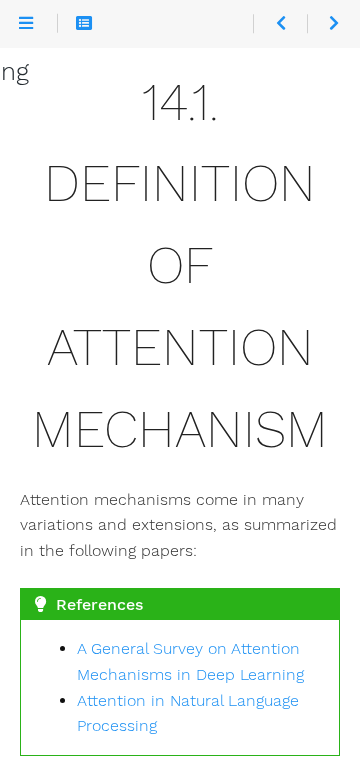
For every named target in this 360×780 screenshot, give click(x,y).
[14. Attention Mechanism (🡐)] (279, 23)
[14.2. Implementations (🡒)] (333, 23)
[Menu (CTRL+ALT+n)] (26, 23)
